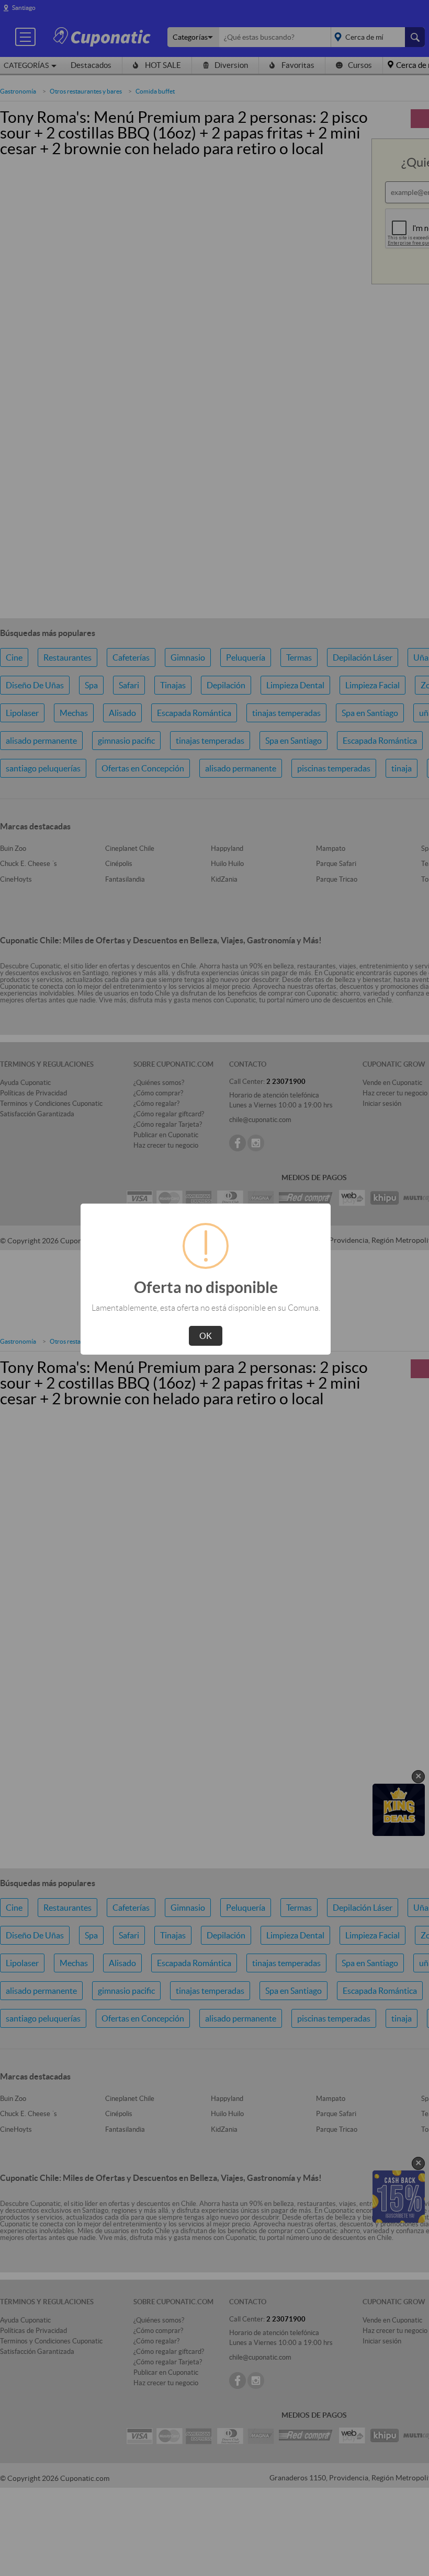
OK (206, 1336)
